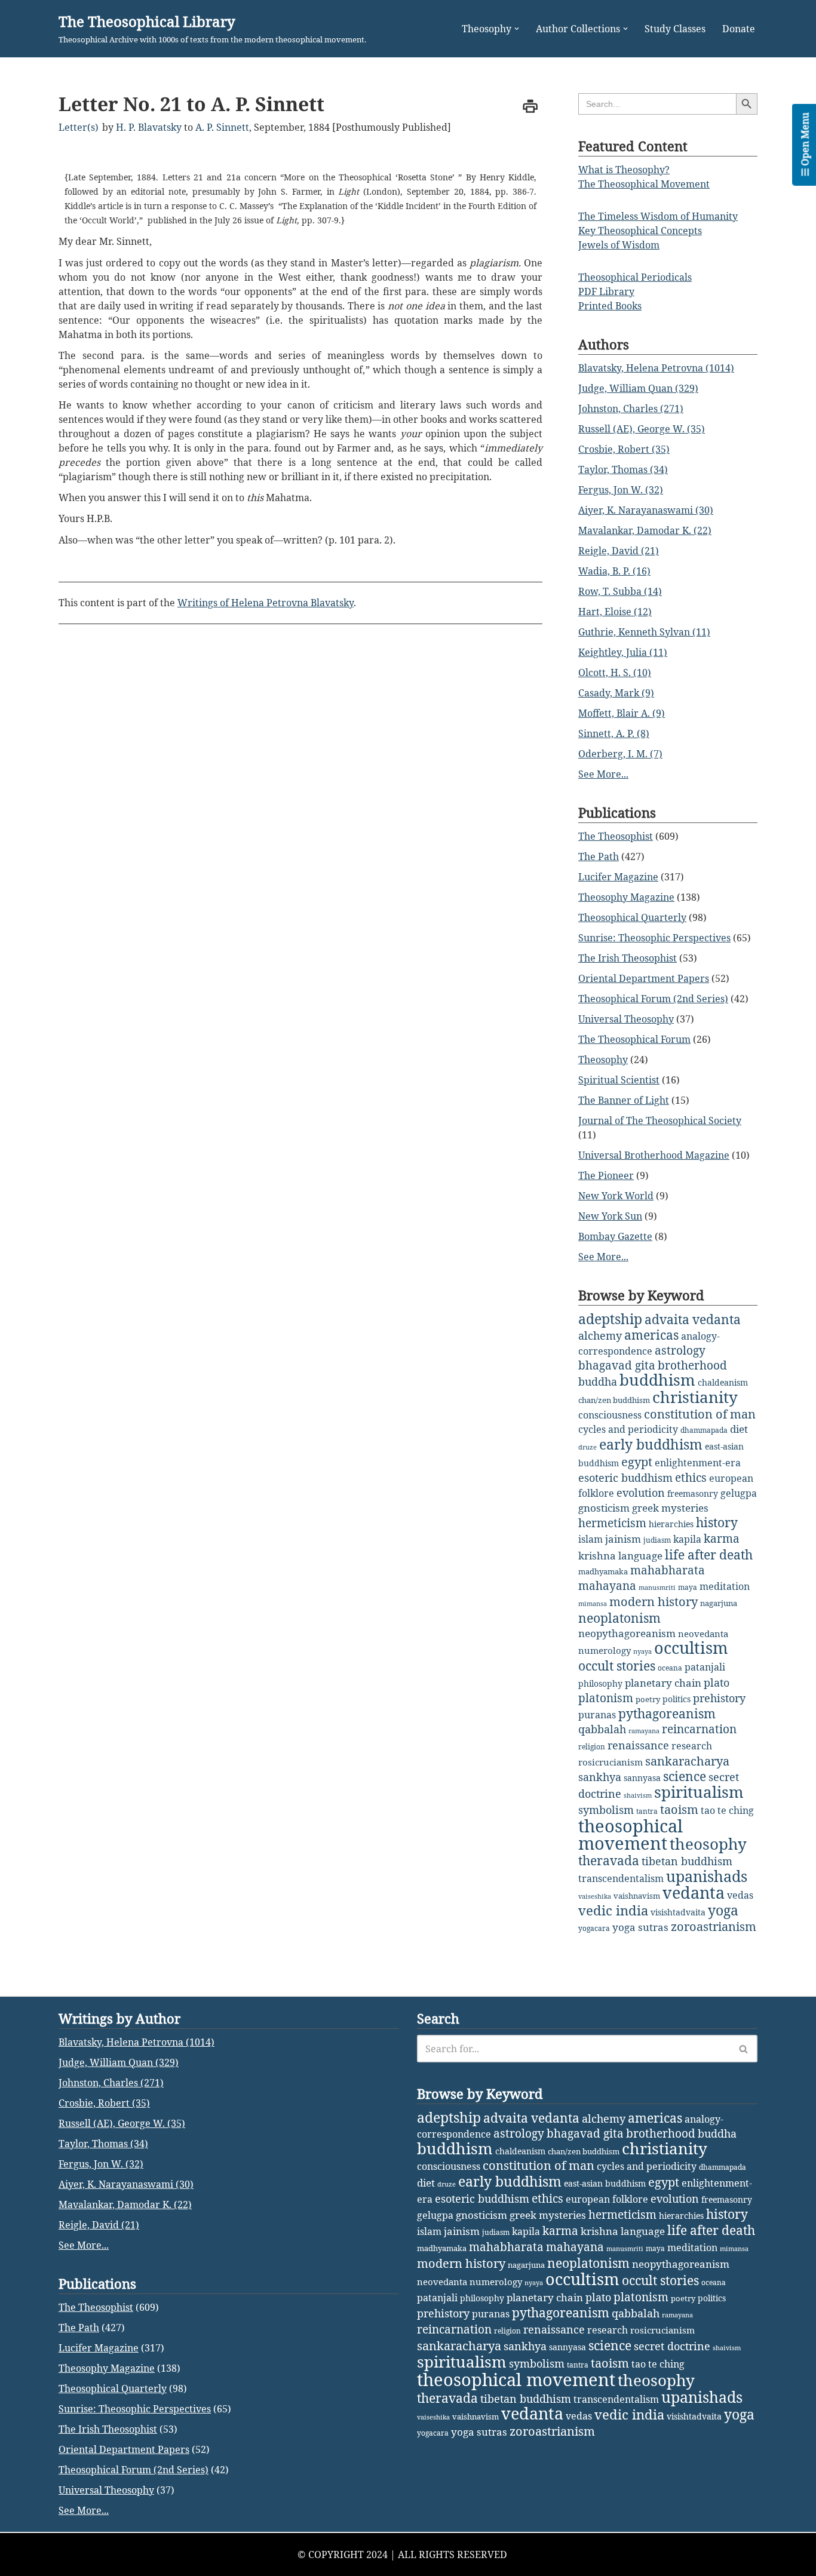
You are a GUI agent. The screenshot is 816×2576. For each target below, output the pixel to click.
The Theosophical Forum (634, 1039)
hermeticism (612, 1523)
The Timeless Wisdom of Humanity (658, 216)
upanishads (707, 1876)
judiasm (657, 1540)
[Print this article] (530, 106)
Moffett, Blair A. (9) (622, 713)
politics (677, 1699)
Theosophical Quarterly (632, 917)
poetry (648, 1699)
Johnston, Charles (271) (631, 409)
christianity (695, 1397)
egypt (637, 1462)
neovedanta (703, 1634)
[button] (517, 29)
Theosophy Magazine (626, 897)
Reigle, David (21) (619, 551)
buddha (598, 1381)
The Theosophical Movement (644, 184)
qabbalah (602, 1729)
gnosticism (604, 1508)
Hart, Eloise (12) (615, 612)
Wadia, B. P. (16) (614, 571)
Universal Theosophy (626, 1019)
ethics (691, 1477)
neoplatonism (619, 1618)
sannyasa (642, 1778)
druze (588, 1447)
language (640, 1556)
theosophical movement (631, 1834)
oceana (670, 1668)
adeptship (610, 1319)
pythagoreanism (667, 1714)
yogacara (594, 1928)
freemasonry (693, 1493)
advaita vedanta (693, 1319)
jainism (623, 1539)
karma (722, 1539)
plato (717, 1682)
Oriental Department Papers (644, 978)
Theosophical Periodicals (635, 277)
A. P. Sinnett (222, 127)
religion (592, 1747)
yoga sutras (640, 1927)
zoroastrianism (714, 1926)
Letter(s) (79, 127)
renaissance (638, 1745)
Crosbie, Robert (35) (624, 449)
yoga (723, 1910)
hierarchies (671, 1524)
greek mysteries (670, 1508)
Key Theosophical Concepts (640, 231)
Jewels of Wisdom (619, 245)
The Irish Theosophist (628, 958)
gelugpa (739, 1493)
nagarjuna (719, 1603)
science (685, 1776)
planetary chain (663, 1683)
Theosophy (603, 1060)
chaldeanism (723, 1382)
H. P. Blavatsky (149, 127)
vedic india (613, 1910)
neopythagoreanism (627, 1633)
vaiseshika (595, 1896)
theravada (609, 1860)
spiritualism (699, 1792)
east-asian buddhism (605, 2183)
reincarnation (699, 1729)
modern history (654, 1602)
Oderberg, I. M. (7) (620, 754)
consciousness (610, 1415)
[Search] (744, 2049)
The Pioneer (606, 1175)
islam (590, 1539)
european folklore (607, 2199)
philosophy (600, 1683)
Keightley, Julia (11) (623, 652)
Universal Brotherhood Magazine (654, 1155)
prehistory (719, 1698)
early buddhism (651, 1444)
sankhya (600, 1777)
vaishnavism (637, 1896)
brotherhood (692, 1365)
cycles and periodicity (628, 1429)
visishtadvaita (678, 1912)
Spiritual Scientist (619, 1080)
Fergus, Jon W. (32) (621, 490)
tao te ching (727, 1810)
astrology (680, 1350)
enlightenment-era (698, 1463)
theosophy (708, 1844)
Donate (739, 29)
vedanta (694, 1893)
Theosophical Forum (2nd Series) (653, 999)
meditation (725, 1586)
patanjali (705, 1667)
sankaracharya (687, 1761)
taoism (679, 1809)
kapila (687, 1539)
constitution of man (700, 1414)
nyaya (642, 1651)
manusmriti (657, 1588)
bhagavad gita (617, 1365)
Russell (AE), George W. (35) (642, 429)
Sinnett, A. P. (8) (614, 733)
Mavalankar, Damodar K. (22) (645, 530)
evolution (641, 1493)
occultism (691, 1648)
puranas (597, 1715)
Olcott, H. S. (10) (615, 673)
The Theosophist (616, 836)
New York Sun (610, 1216)
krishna (597, 1556)
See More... (603, 774)
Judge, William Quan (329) (638, 388)
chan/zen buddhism (614, 1400)
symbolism (606, 1810)
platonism (606, 1698)
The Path (599, 856)
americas (651, 1335)
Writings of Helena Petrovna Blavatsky (266, 603)
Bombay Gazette (615, 1236)
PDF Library (606, 291)
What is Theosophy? (624, 170)
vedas (740, 1895)
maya (688, 1587)
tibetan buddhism (687, 1861)
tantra (647, 1811)
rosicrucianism (611, 1762)
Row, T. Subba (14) (620, 591)
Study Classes (675, 29)
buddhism (657, 1380)
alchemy (600, 1335)
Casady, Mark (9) (616, 693)
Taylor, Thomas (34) (623, 469)
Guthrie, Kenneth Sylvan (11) (644, 632)
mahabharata (668, 1570)
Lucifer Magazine (618, 877)
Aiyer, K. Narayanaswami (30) (646, 510)
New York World (616, 1196)
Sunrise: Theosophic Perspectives (654, 938)
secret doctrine (672, 2346)
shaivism (638, 1795)
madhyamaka (603, 1571)
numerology (605, 1650)
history (717, 1522)
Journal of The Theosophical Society (660, 1120)
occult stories (617, 1666)
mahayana (607, 1586)
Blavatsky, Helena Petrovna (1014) (656, 368)
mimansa (593, 1604)
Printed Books (610, 306)
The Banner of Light (624, 1100)
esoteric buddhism (625, 1478)
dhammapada (704, 1430)
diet (739, 1429)
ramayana (644, 1731)
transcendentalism (621, 1878)
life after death (709, 1555)
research (692, 1746)
